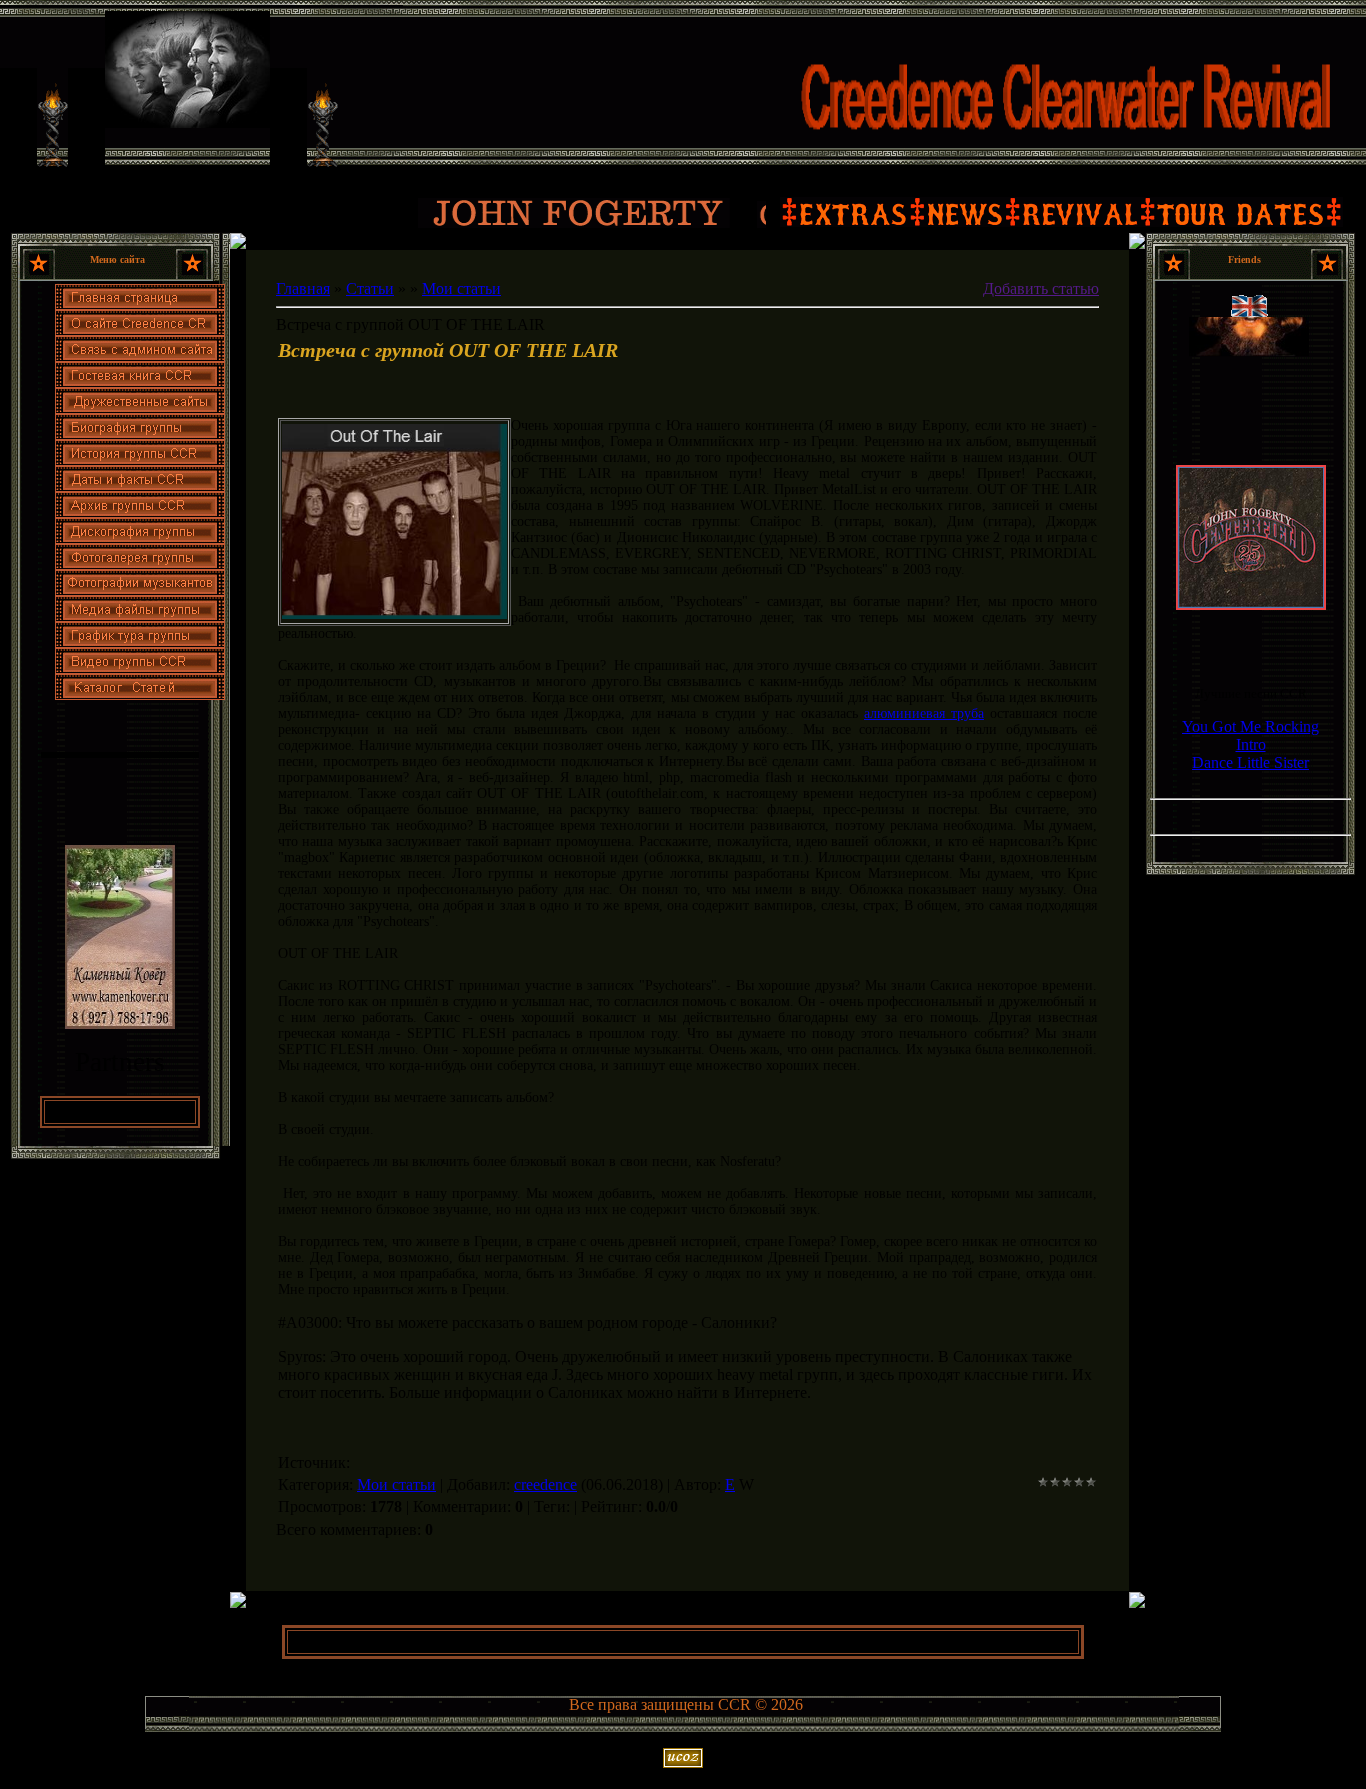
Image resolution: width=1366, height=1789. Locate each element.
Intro (1251, 744)
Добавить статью (1041, 288)
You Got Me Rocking (1250, 726)
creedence (545, 1484)
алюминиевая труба (924, 713)
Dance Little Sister (1250, 762)
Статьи (370, 288)
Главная (303, 288)
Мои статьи (461, 288)
